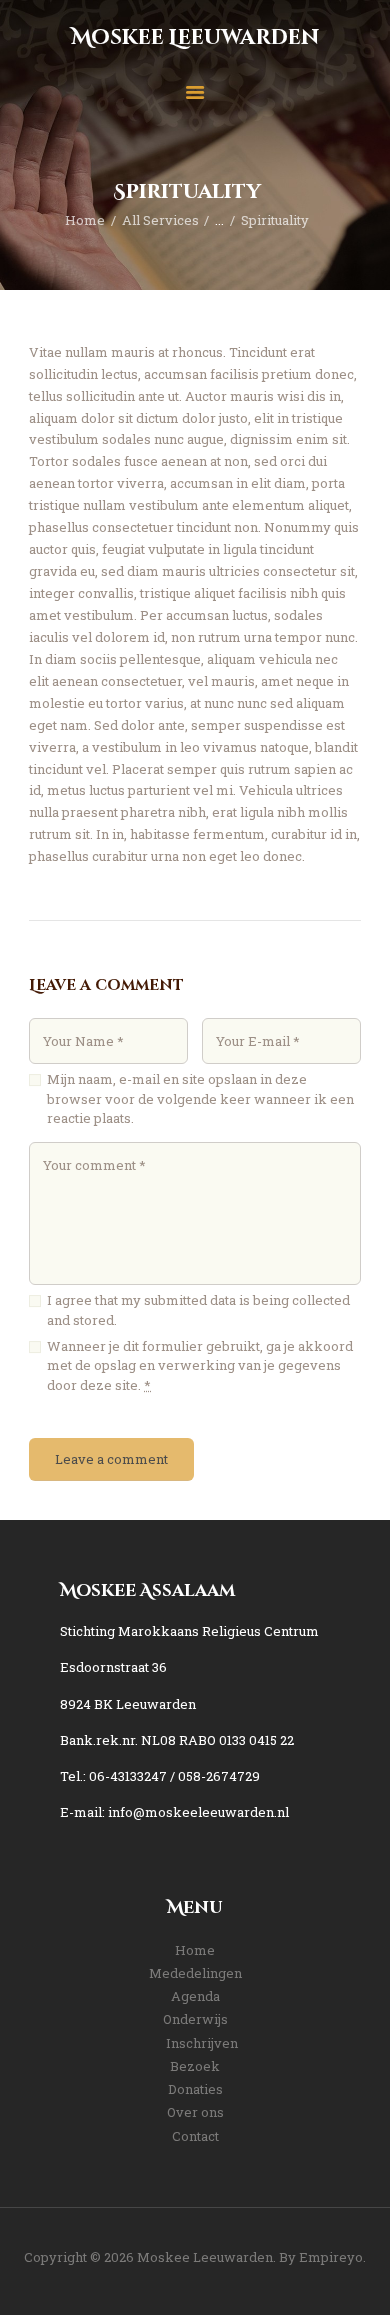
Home (85, 220)
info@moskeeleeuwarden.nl (198, 1812)
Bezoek (195, 2066)
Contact (195, 2136)
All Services (160, 220)
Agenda (195, 1996)
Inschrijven (202, 2043)
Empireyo (331, 2257)
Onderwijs (195, 2019)
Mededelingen (195, 1973)
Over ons (195, 2112)
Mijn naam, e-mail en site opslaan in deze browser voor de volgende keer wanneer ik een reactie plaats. (200, 1098)
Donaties (195, 2089)
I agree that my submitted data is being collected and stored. (198, 1310)
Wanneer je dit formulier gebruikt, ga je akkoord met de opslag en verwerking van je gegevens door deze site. (200, 1365)
